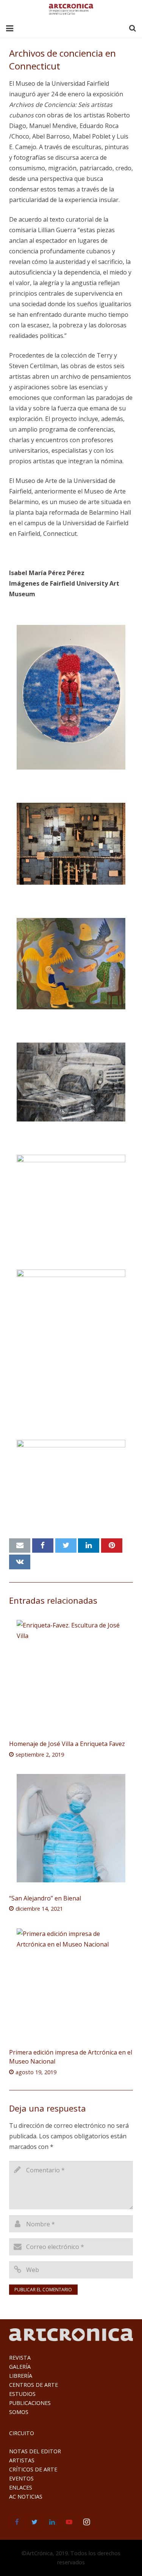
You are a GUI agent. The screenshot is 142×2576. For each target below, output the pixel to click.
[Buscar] (133, 29)
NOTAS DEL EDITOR (35, 2451)
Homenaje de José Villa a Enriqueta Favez (67, 1744)
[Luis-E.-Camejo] (71, 1082)
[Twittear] (66, 1546)
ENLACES (21, 2487)
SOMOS (19, 2412)
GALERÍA (20, 2367)
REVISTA (20, 2358)
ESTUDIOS (22, 2394)
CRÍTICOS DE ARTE (33, 2469)
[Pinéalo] (112, 1546)
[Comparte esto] (43, 1546)
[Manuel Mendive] (71, 964)
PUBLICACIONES (30, 2403)
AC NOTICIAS (26, 2497)
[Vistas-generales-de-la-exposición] (71, 1195)
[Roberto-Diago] (71, 844)
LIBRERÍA (21, 2376)
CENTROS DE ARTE (34, 2385)
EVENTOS (21, 2478)
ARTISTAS (22, 2460)
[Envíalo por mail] (20, 1546)
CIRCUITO (22, 2433)
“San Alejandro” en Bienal (45, 1898)
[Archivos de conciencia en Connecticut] (71, 697)
